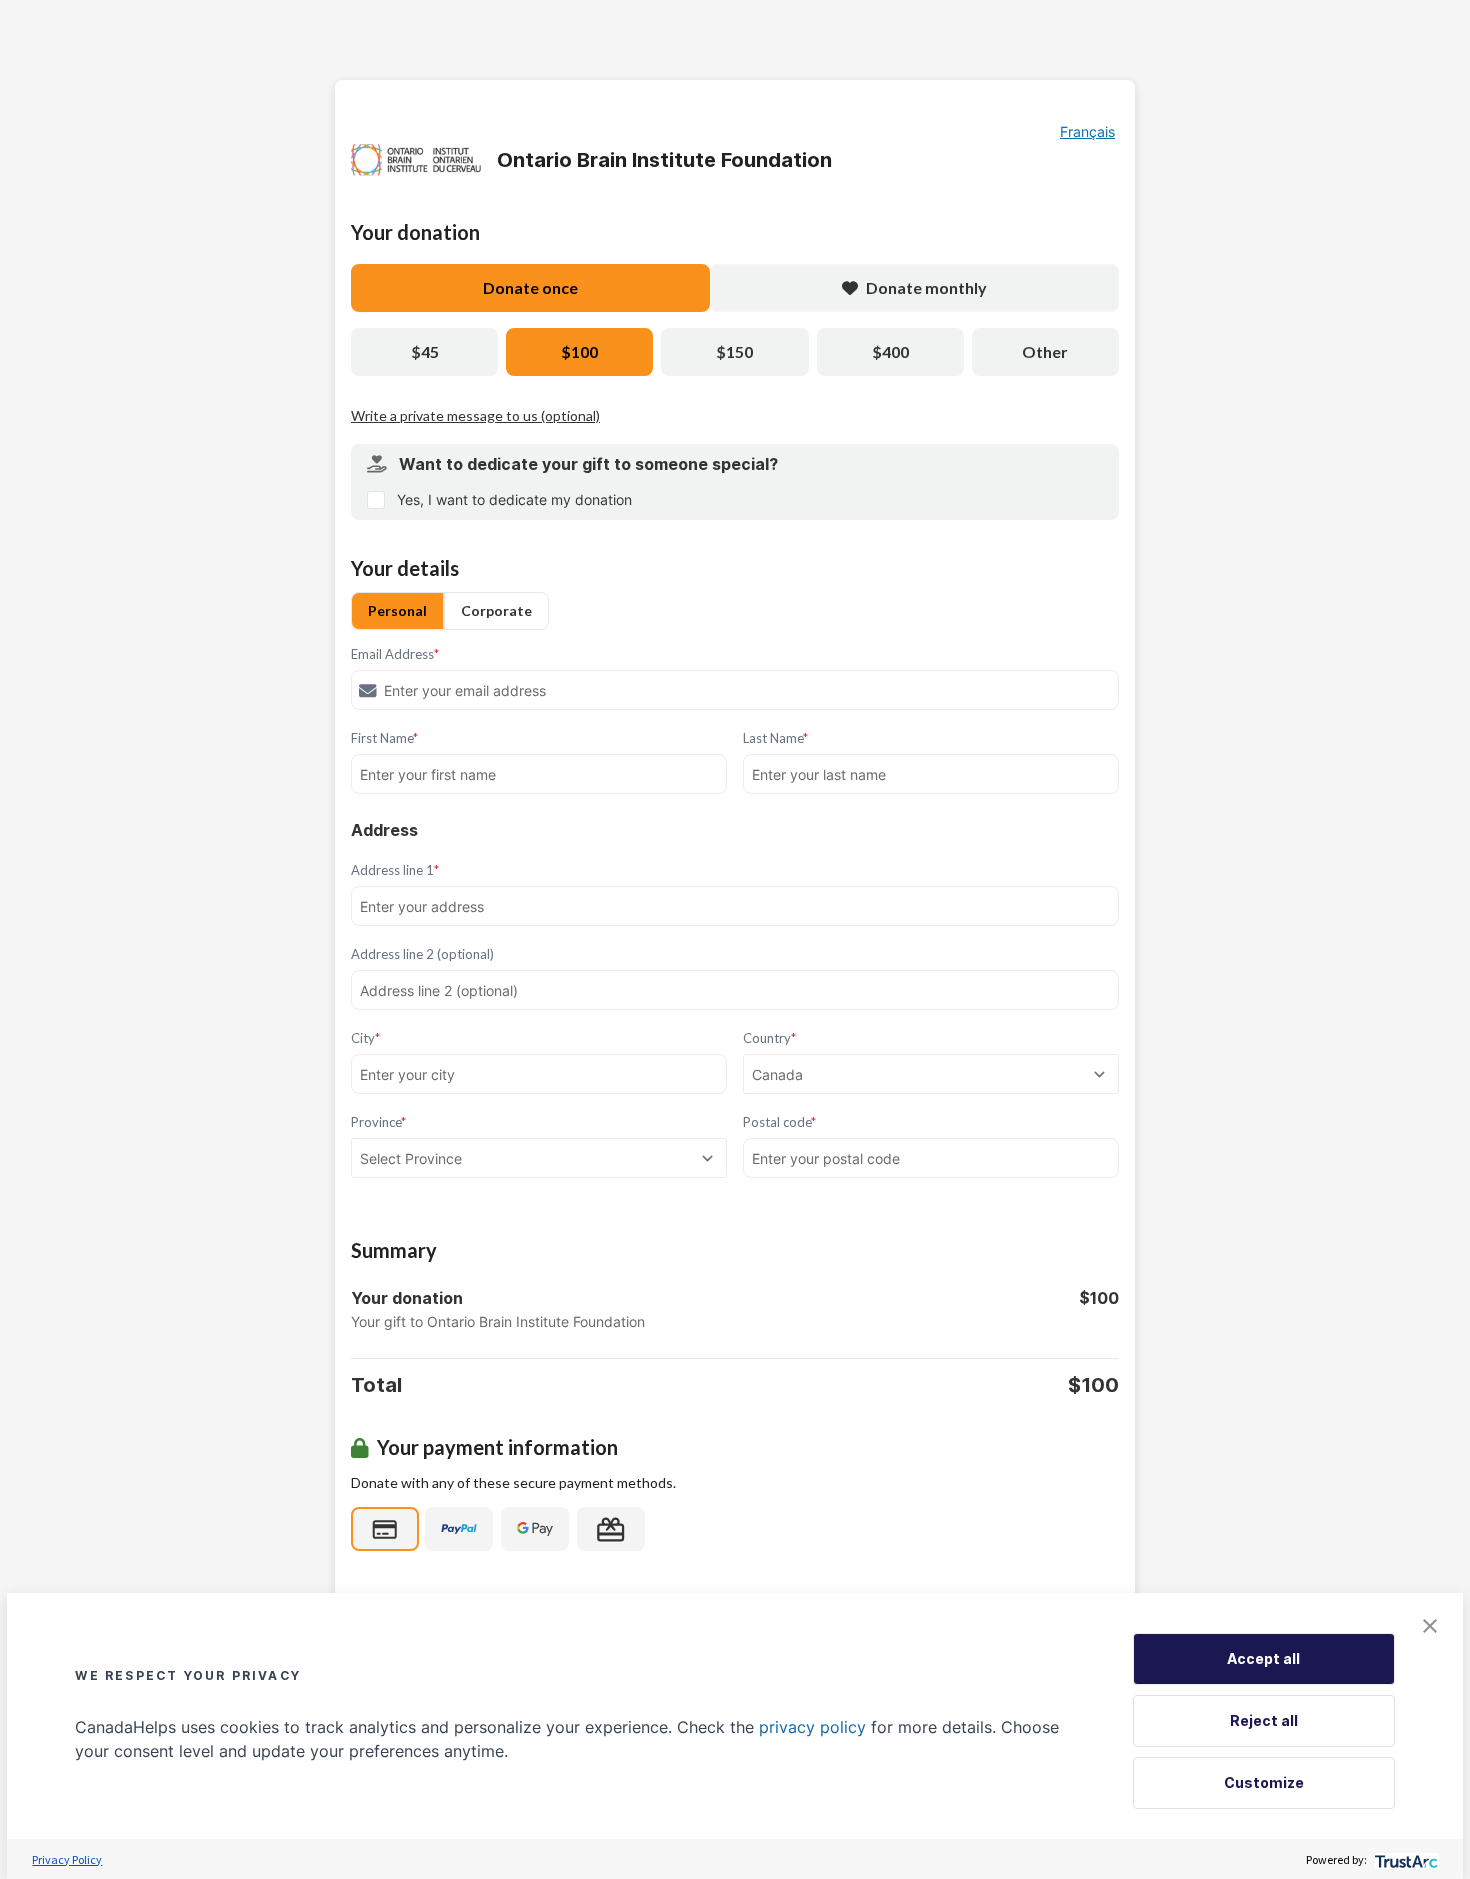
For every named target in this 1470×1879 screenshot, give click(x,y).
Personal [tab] (397, 610)
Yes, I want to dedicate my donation (514, 499)
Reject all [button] (1264, 1720)
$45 (425, 351)
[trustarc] (1404, 1859)
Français (1087, 131)
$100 (579, 351)
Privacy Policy (67, 1859)
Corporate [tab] (496, 610)
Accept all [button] (1263, 1658)
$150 (734, 351)
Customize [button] (1264, 1782)
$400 (890, 351)
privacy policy (812, 1727)
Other (1045, 351)
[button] (1430, 1626)
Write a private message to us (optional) (475, 415)
